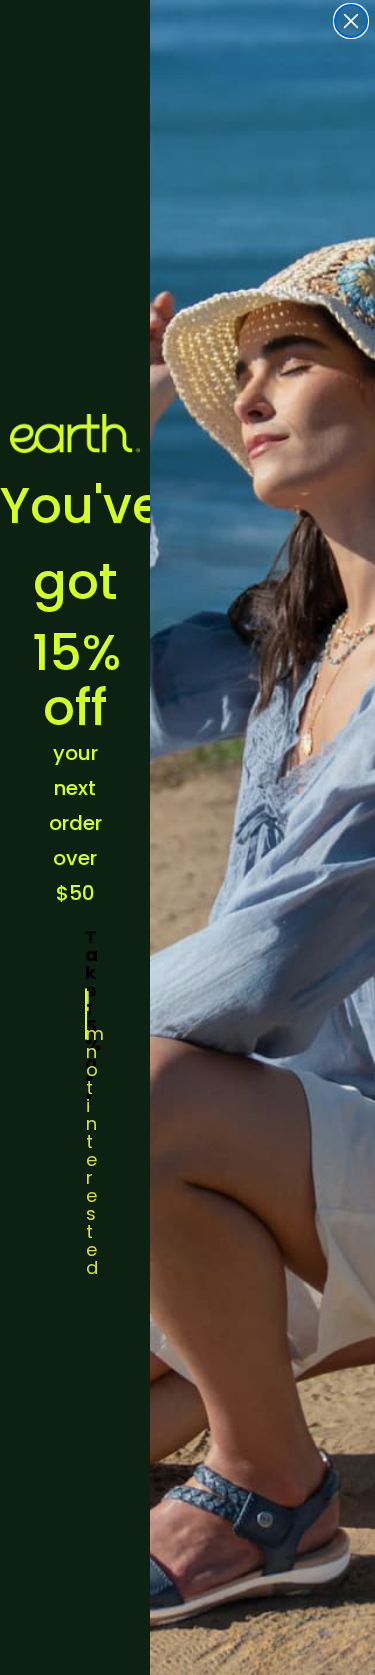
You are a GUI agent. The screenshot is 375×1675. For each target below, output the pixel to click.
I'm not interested (86, 1014)
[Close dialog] (351, 21)
